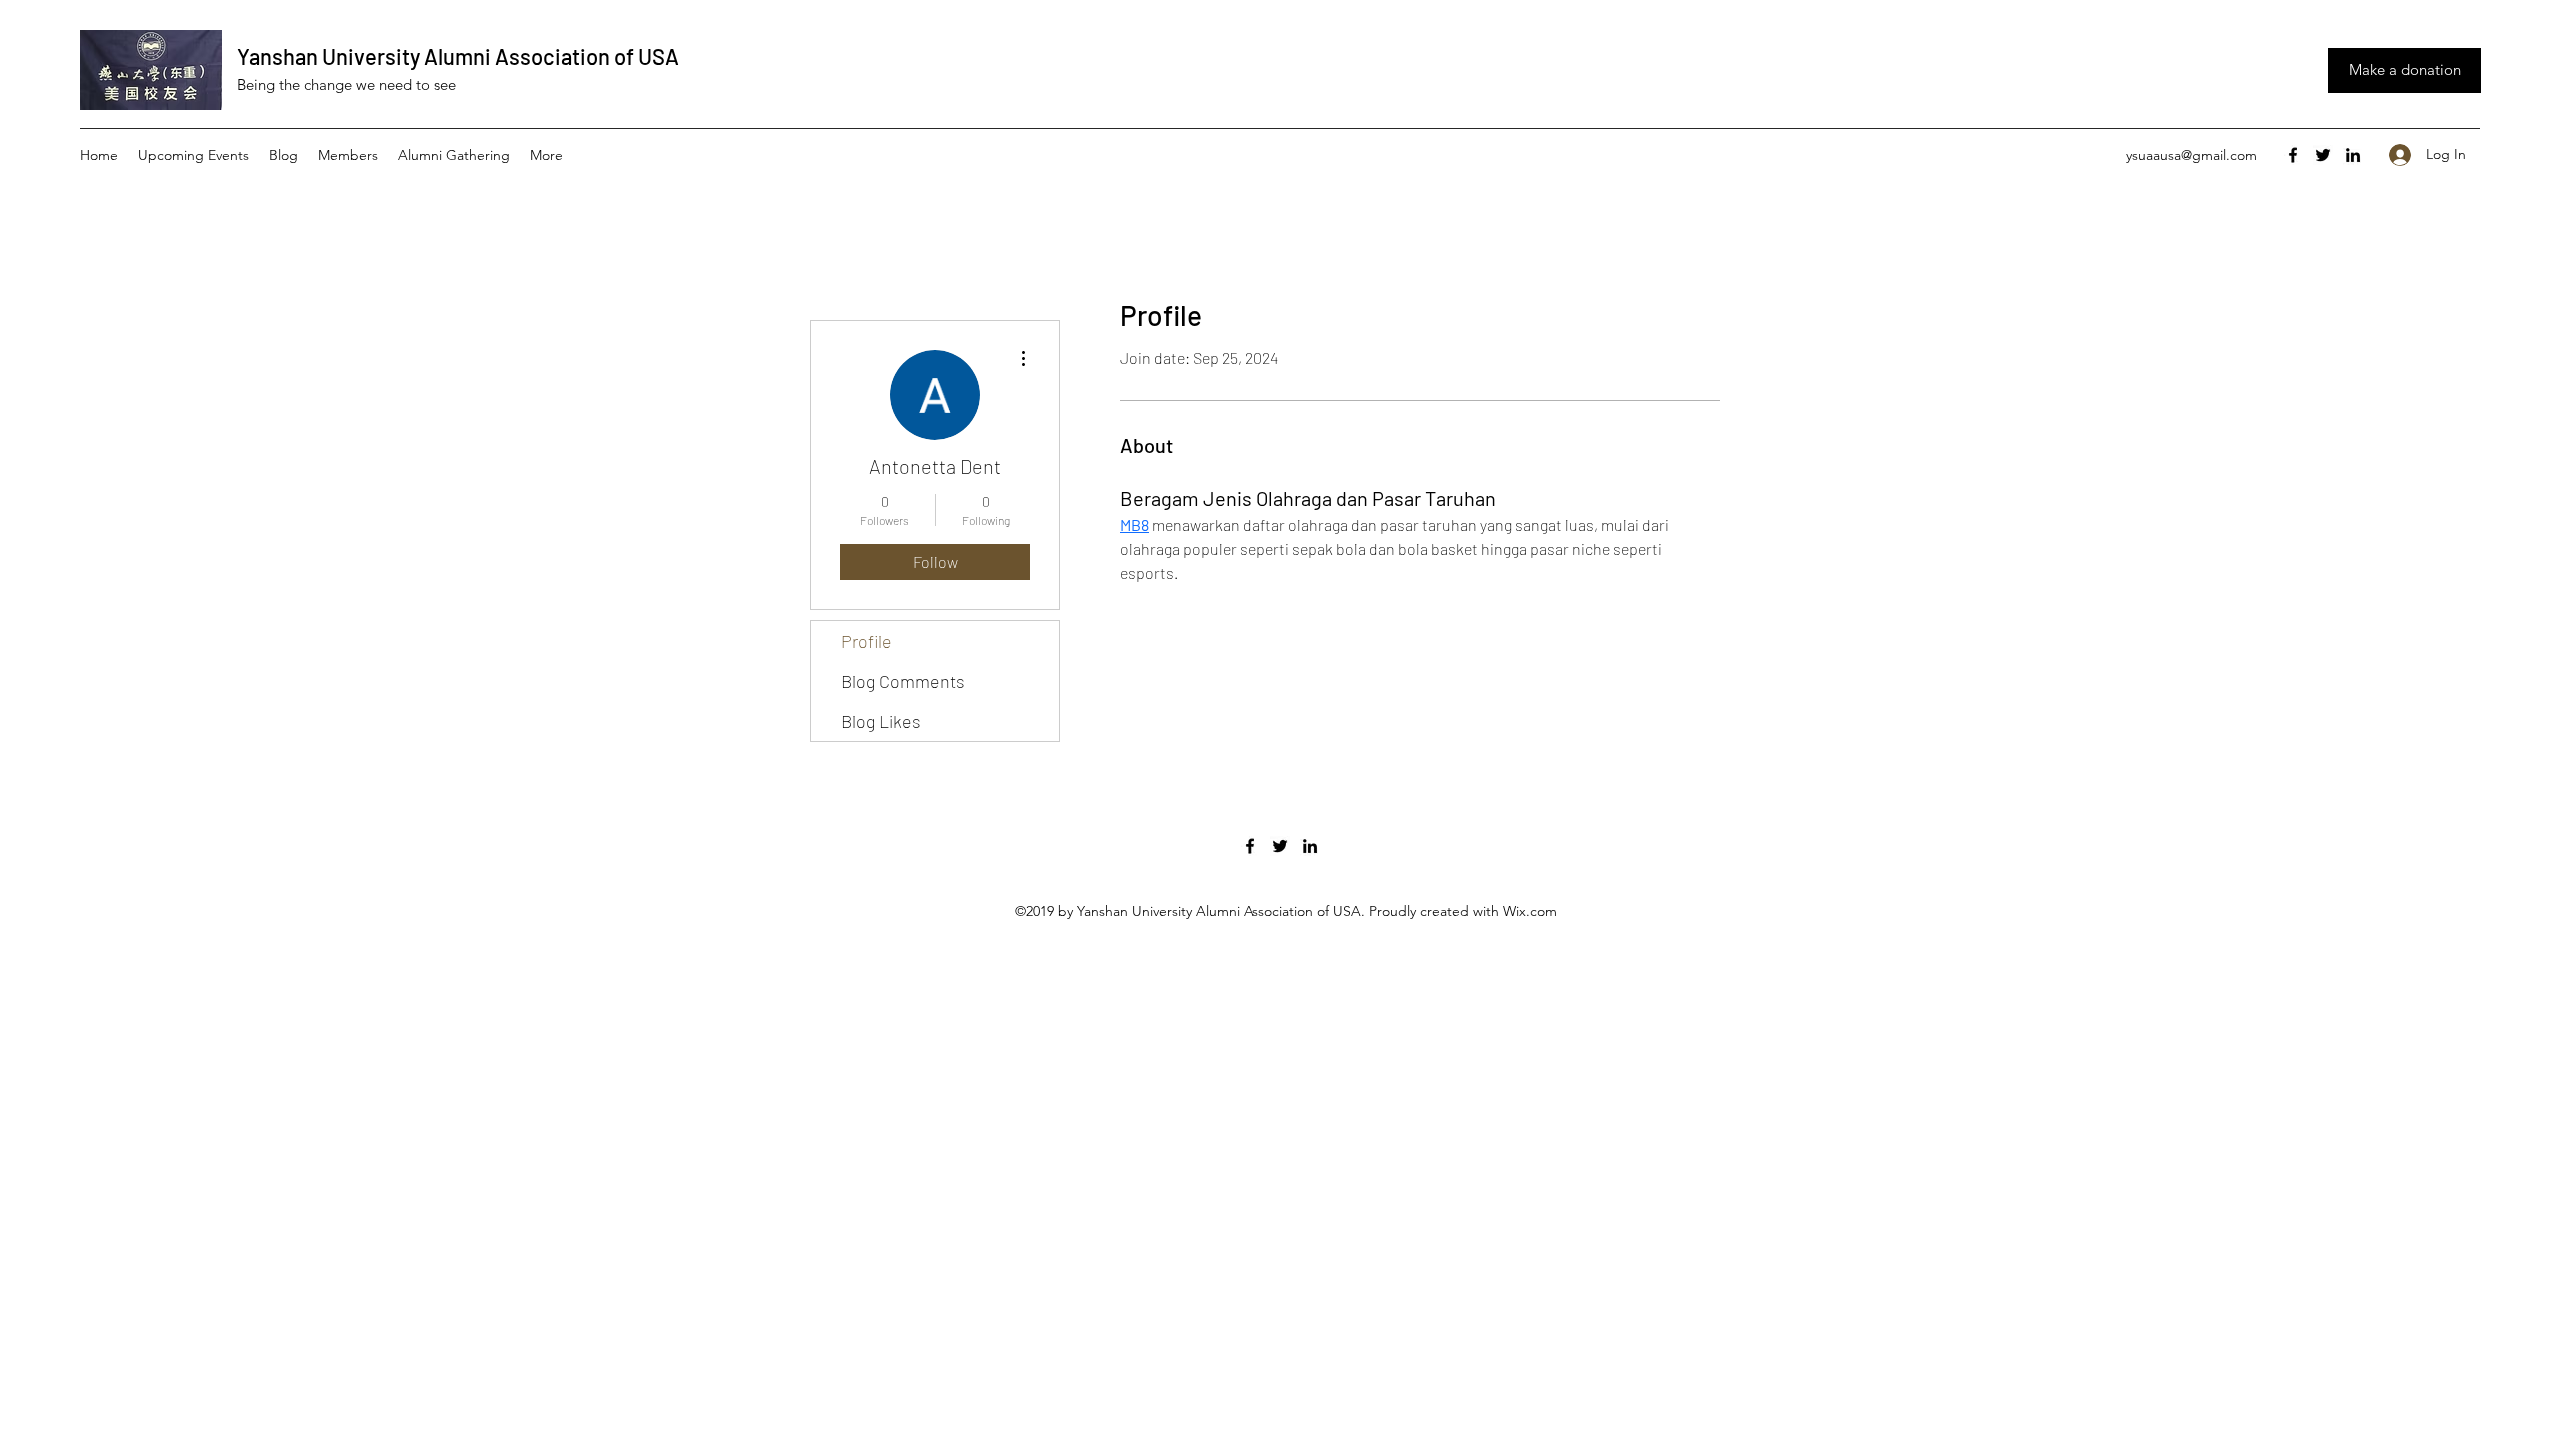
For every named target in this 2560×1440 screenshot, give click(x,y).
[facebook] (2293, 155)
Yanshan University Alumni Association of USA (458, 56)
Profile (866, 641)
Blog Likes (881, 721)
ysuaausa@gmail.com (2191, 155)
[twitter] (2323, 155)
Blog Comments (903, 681)
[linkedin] (2353, 155)
